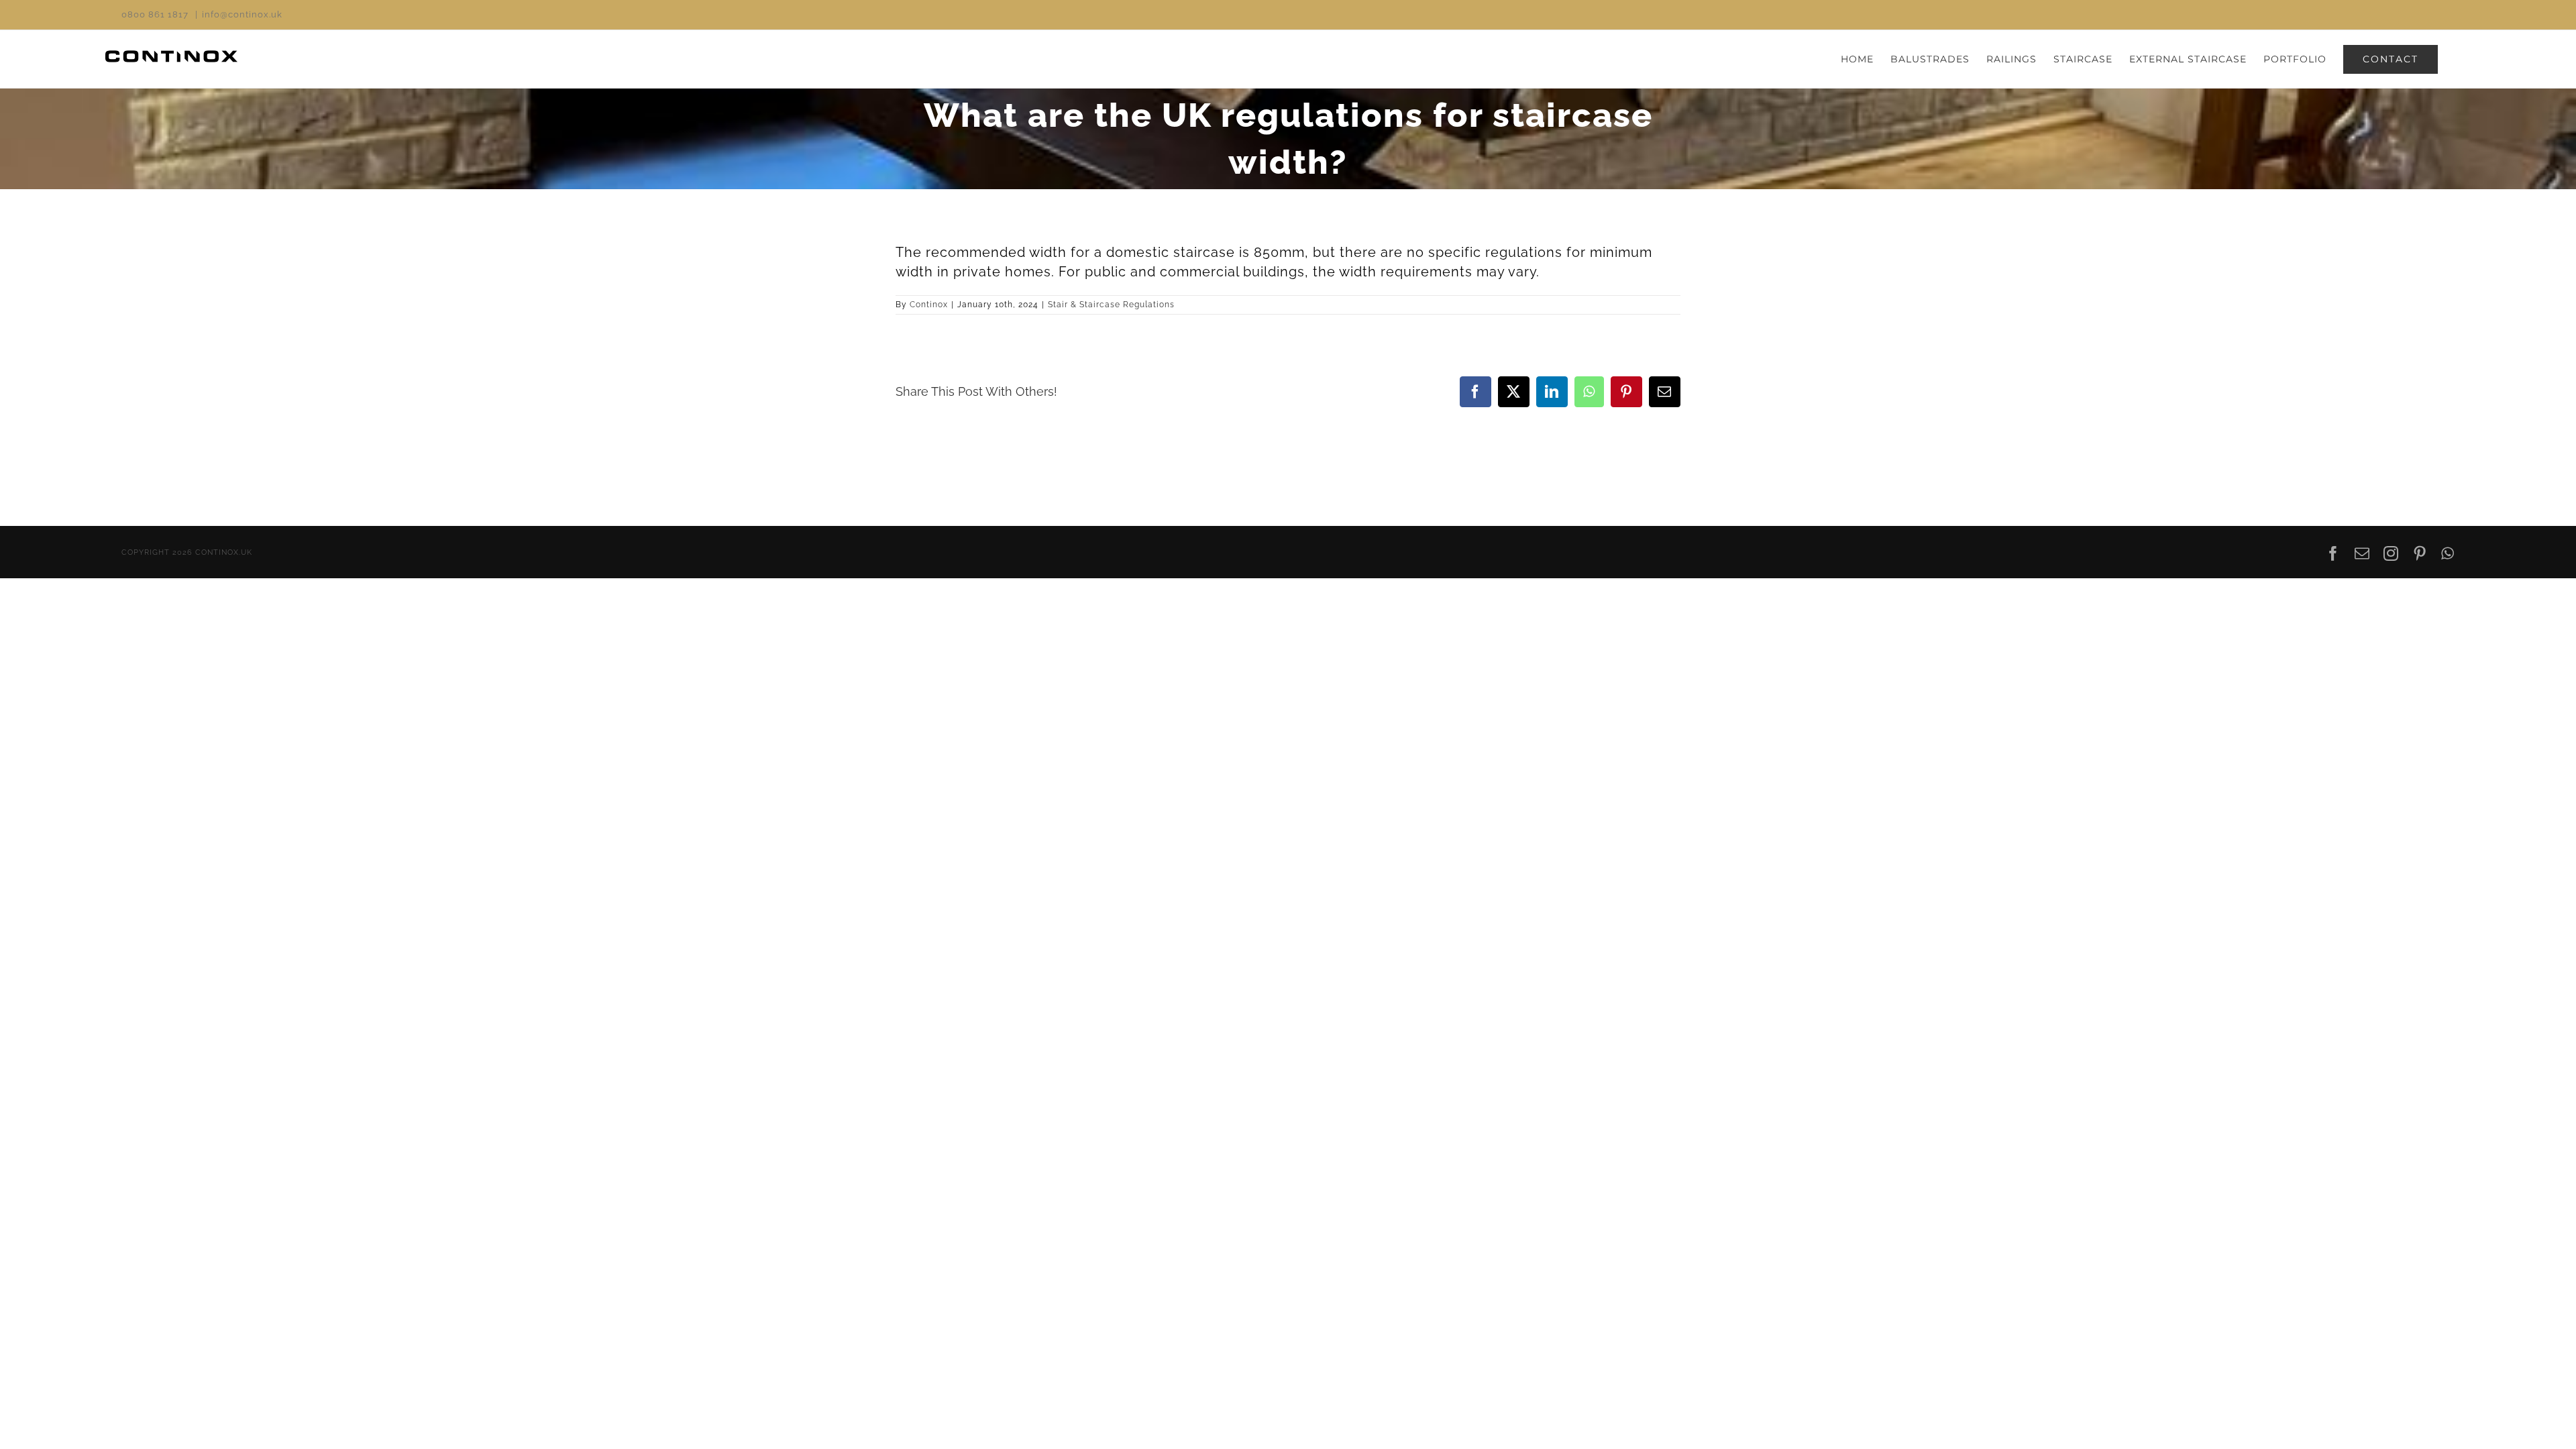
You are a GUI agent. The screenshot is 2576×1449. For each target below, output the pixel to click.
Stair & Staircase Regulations (1111, 305)
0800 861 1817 (155, 14)
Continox (929, 305)
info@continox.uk (242, 14)
